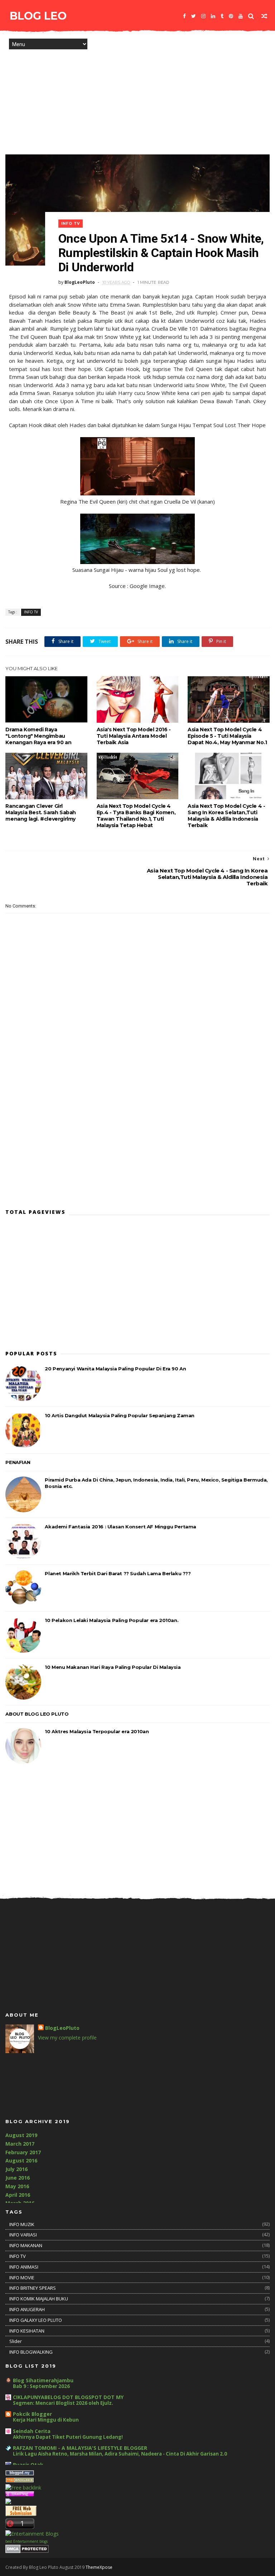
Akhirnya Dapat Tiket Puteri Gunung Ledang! (68, 2437)
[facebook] (184, 16)
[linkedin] (213, 16)
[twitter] (194, 16)
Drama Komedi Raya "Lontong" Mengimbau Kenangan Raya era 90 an (38, 736)
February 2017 (23, 2152)
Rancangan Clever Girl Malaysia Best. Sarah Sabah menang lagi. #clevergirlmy (41, 812)
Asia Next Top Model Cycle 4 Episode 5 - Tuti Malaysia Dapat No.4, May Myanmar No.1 (227, 736)
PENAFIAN (18, 1462)
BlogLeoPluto (62, 2028)
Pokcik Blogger (32, 2414)
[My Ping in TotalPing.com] (20, 2495)
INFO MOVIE (22, 2278)
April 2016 (18, 2195)
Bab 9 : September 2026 (41, 2386)
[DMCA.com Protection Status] (27, 2551)
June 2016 (18, 2178)
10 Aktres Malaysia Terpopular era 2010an (97, 1731)
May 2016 (17, 2186)
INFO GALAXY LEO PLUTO (36, 2320)
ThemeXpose (99, 2567)
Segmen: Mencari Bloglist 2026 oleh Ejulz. (63, 2403)
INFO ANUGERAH (27, 2309)
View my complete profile (67, 2038)
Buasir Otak (28, 2465)
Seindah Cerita (32, 2431)
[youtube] (241, 16)
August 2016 (21, 2160)
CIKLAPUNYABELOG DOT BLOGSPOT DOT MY (68, 2397)
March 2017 (20, 2144)
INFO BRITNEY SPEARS (33, 2288)
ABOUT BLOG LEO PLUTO (37, 1714)
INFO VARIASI (23, 2235)
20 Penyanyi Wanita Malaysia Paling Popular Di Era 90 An (115, 1369)
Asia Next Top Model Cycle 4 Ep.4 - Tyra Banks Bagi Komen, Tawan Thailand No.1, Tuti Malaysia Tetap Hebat (136, 816)
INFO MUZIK (22, 2224)
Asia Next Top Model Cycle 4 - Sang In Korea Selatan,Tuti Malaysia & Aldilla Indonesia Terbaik (226, 816)
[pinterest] (231, 16)
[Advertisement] (137, 97)
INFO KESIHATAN (27, 2331)
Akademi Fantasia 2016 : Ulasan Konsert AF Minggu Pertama (120, 1527)
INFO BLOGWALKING (31, 2352)
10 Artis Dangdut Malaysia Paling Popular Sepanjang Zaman (120, 1415)
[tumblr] (222, 16)
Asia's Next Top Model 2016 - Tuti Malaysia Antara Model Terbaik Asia (134, 736)
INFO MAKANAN (26, 2245)
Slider (16, 2341)
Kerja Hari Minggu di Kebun (46, 2420)
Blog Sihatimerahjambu (43, 2380)
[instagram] (203, 16)
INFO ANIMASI (24, 2267)
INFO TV (71, 224)
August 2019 (21, 2135)
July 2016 (16, 2169)
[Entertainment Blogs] (32, 2534)
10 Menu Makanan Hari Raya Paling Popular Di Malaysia (113, 1667)
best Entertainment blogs (26, 2541)
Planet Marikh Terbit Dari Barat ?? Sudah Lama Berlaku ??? (118, 1573)
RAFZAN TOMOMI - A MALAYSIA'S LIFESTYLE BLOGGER (80, 2448)
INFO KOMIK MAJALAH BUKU (39, 2299)
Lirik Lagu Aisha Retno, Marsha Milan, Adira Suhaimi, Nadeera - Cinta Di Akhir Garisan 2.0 (120, 2454)
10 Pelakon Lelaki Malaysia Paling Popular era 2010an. (112, 1620)
